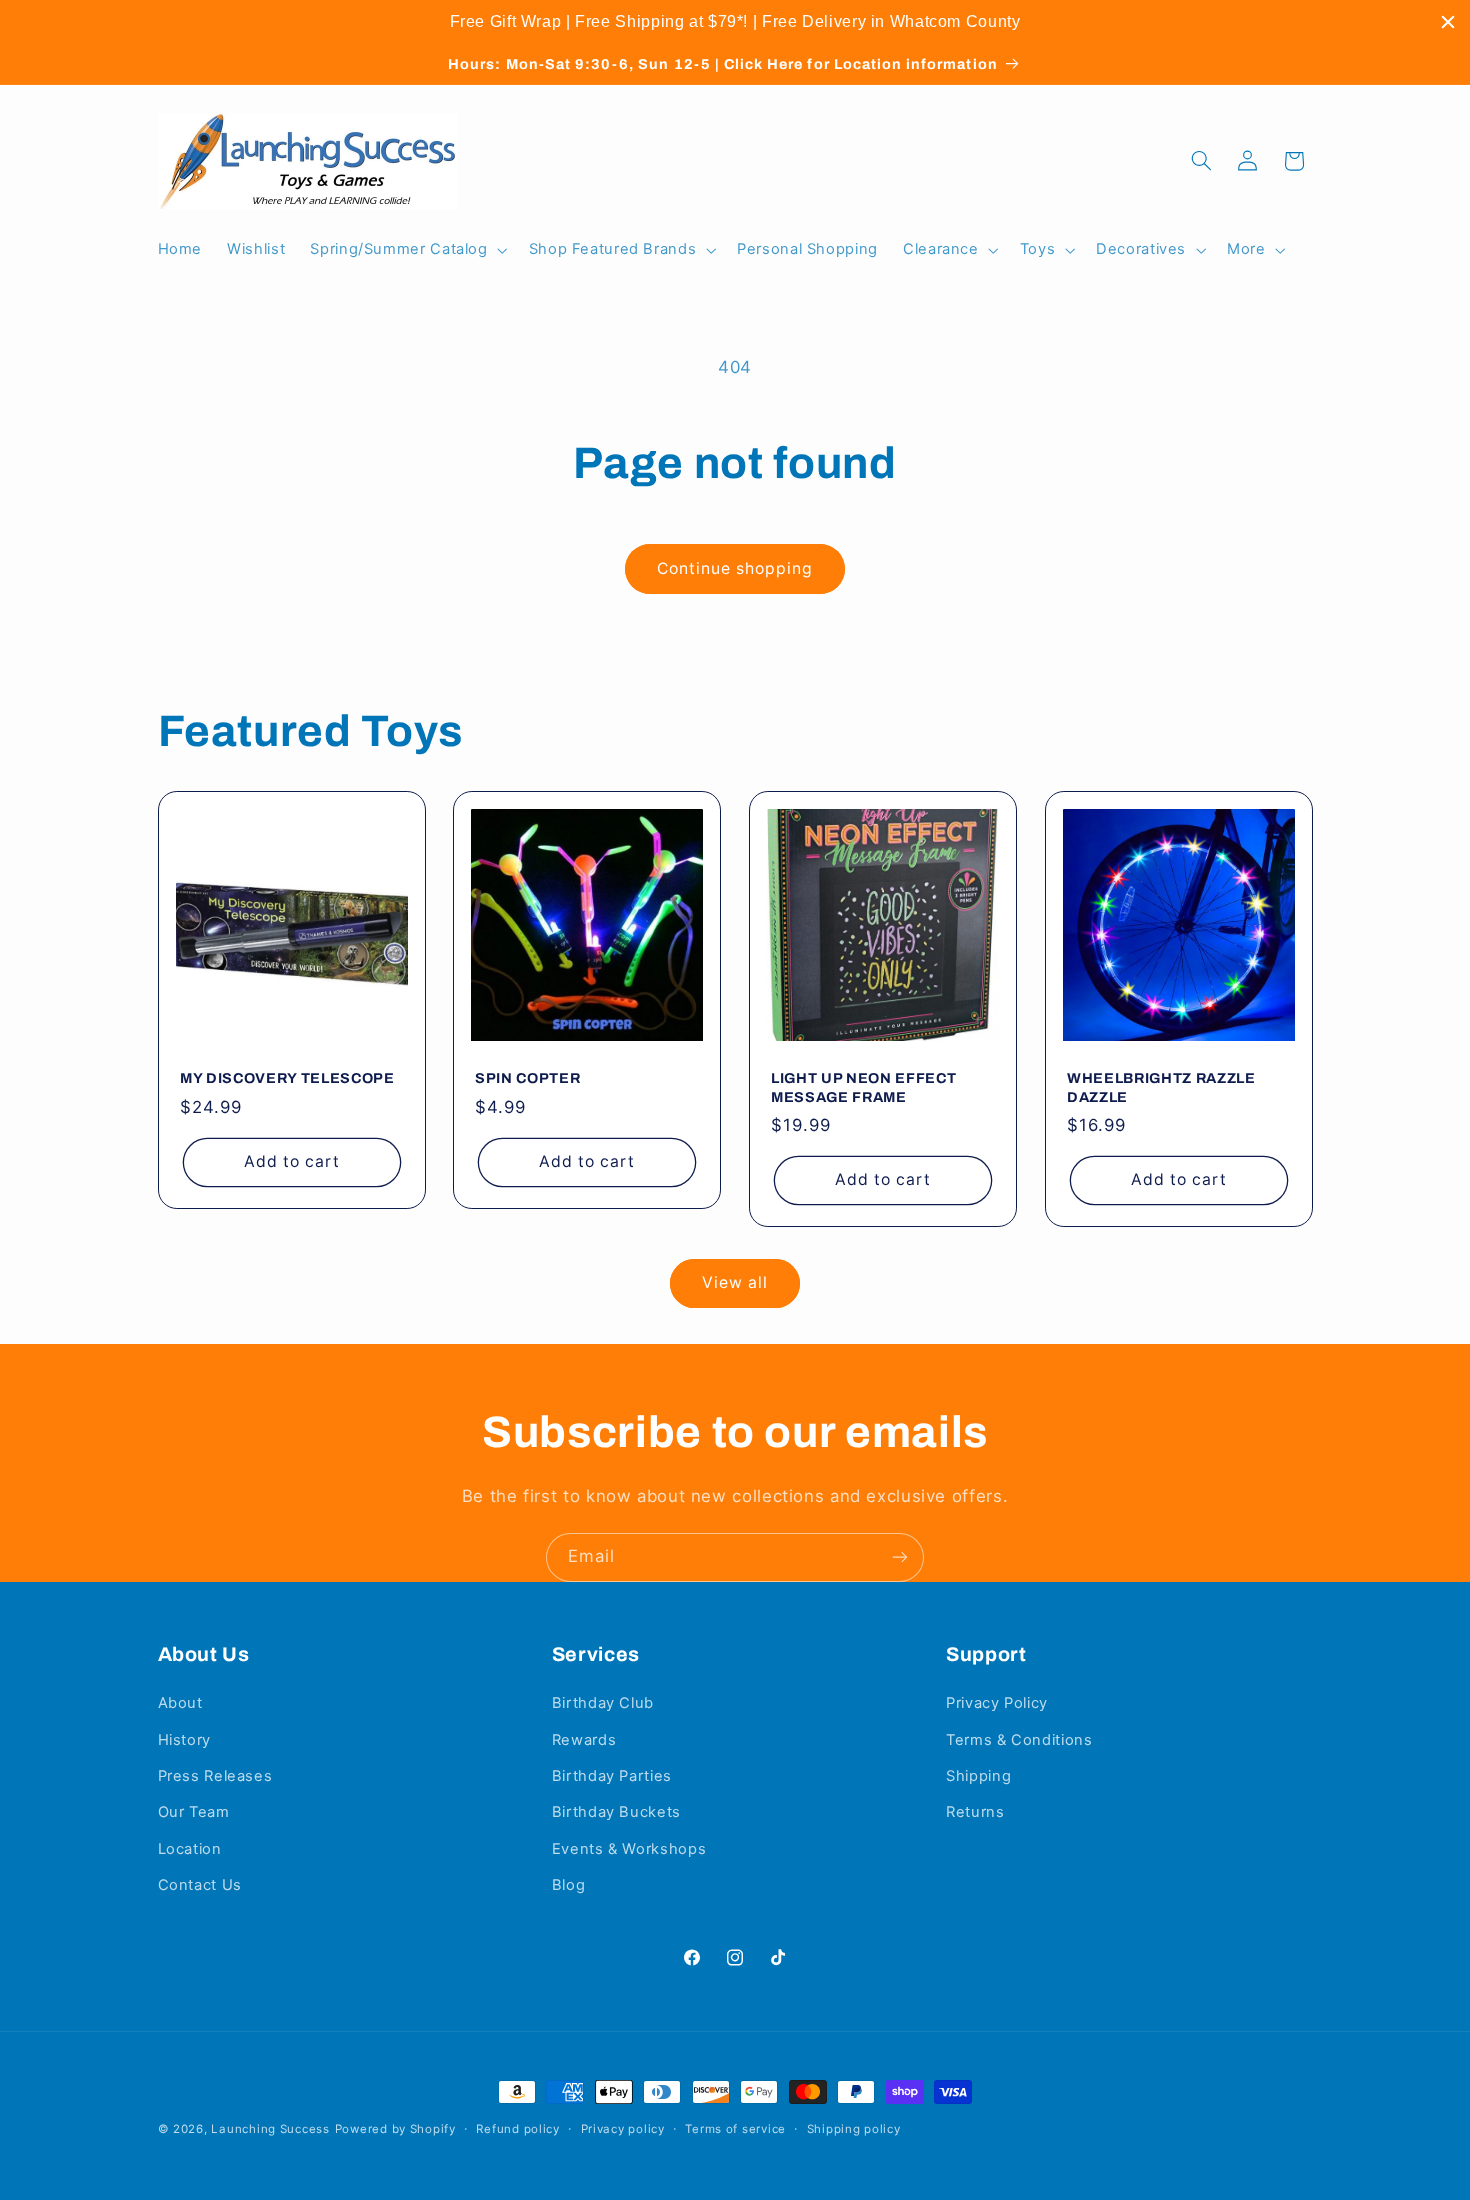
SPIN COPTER (527, 1079)
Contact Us (200, 1885)
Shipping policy (854, 2129)
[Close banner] (1448, 22)
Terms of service (735, 2129)
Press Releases (215, 1776)
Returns (975, 1812)
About (180, 1703)
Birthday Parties (612, 1776)
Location (190, 1849)
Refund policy (518, 2129)
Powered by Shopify (395, 2129)
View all (735, 1282)
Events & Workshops (629, 1849)
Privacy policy (623, 2129)
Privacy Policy (997, 1703)
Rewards (584, 1740)
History (184, 1740)
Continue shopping (735, 568)
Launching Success (270, 2129)
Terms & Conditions (1019, 1740)
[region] (735, 22)
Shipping (978, 1776)
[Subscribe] (900, 1557)
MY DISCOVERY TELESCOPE (287, 1079)
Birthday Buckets (616, 1812)
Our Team (194, 1812)
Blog (569, 1885)
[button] (407, 250)
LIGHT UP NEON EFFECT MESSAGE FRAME (863, 1088)
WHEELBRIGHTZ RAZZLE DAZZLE (1161, 1088)
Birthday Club (603, 1703)
